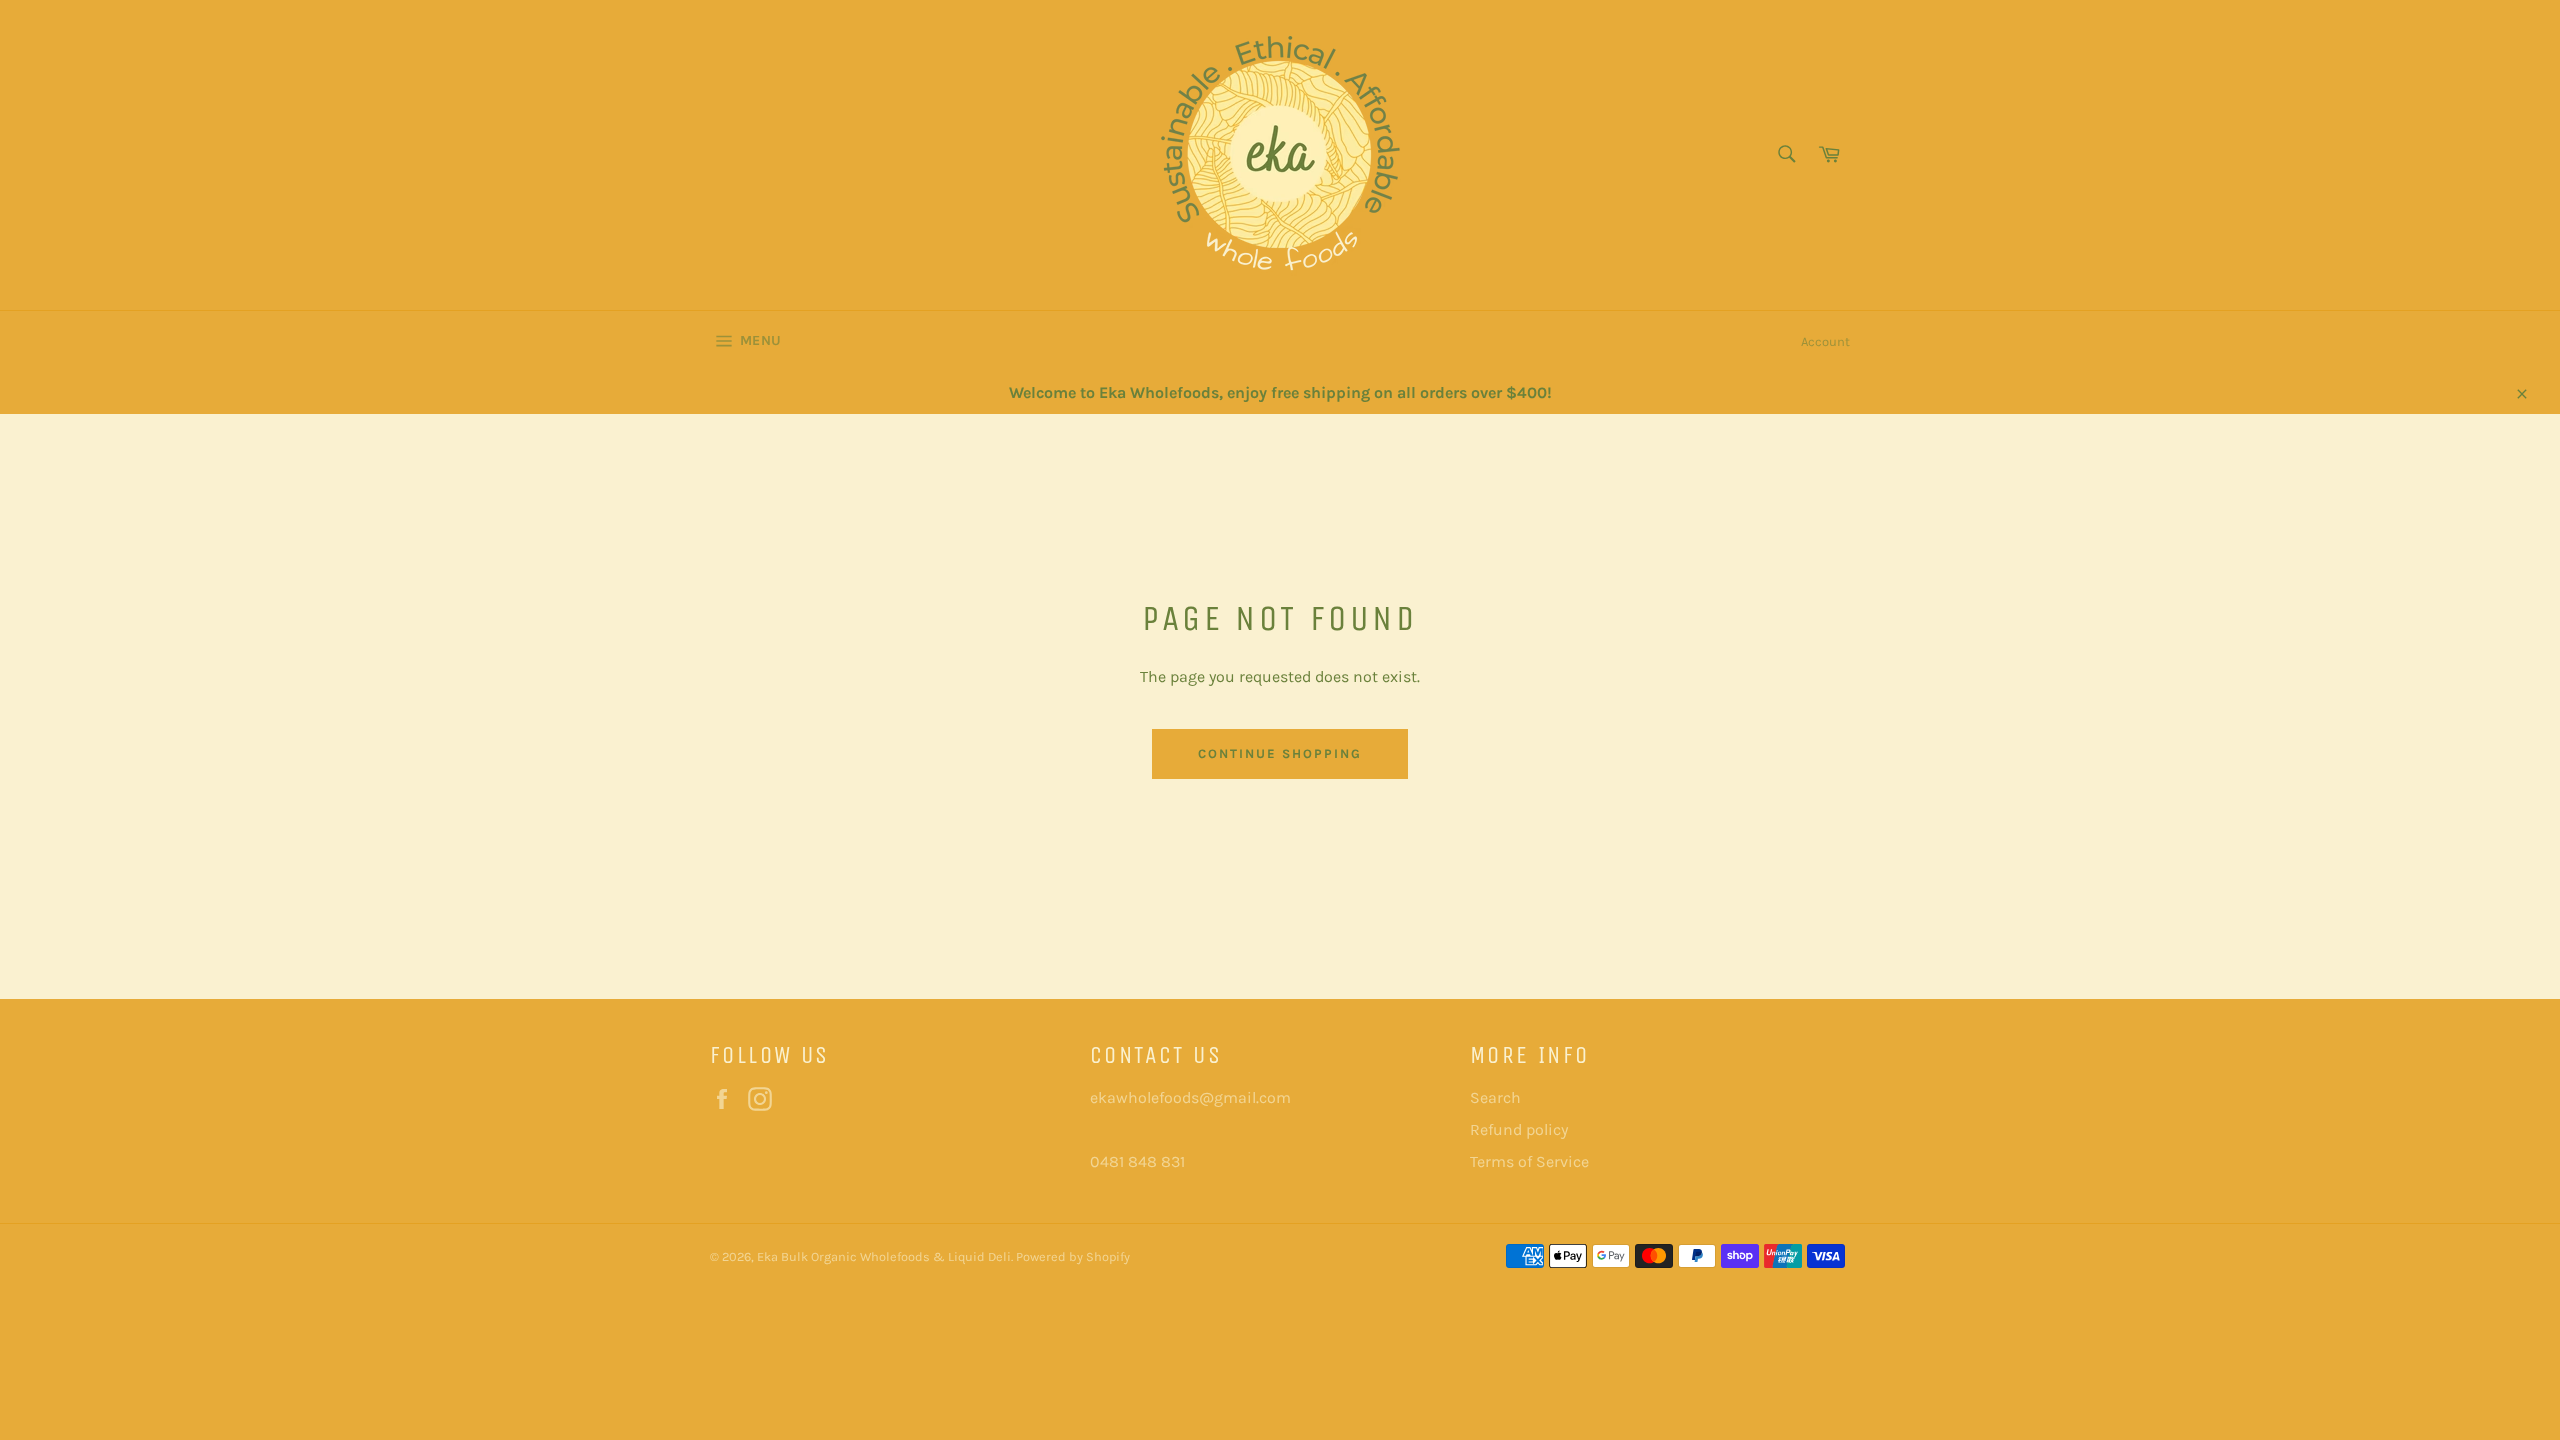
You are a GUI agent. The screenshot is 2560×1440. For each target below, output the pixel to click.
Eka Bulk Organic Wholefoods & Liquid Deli (884, 1256)
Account (1825, 341)
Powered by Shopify (1073, 1256)
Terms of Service (1529, 1161)
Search (1495, 1097)
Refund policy (1519, 1129)
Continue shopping (1279, 753)
